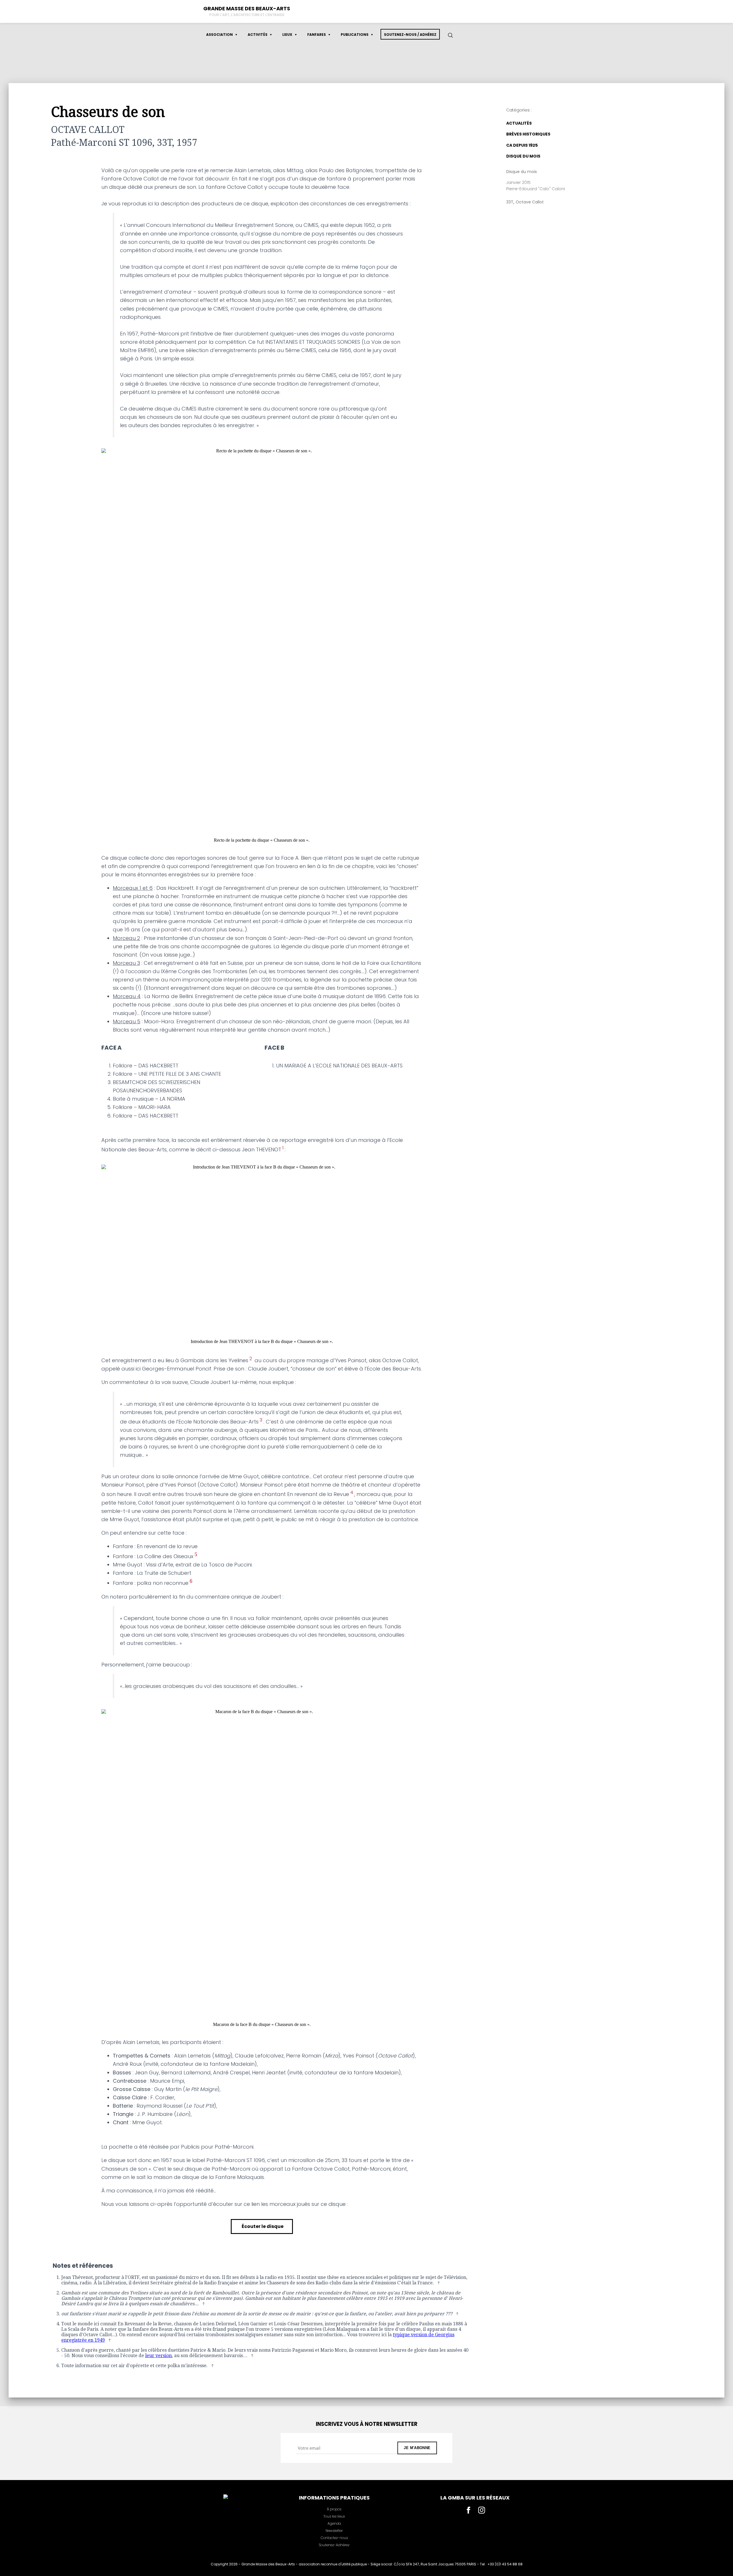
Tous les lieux (334, 2516)
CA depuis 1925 (522, 145)
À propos (334, 2509)
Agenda (334, 2523)
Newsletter (334, 2531)
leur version (158, 2356)
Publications (355, 35)
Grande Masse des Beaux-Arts (247, 8)
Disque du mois (523, 156)
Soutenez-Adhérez (334, 2545)
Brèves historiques (528, 134)
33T (510, 202)
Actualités (519, 123)
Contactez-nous (334, 2538)
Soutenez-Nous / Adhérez (410, 35)
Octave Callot (530, 202)
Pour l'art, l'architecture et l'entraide (247, 15)
